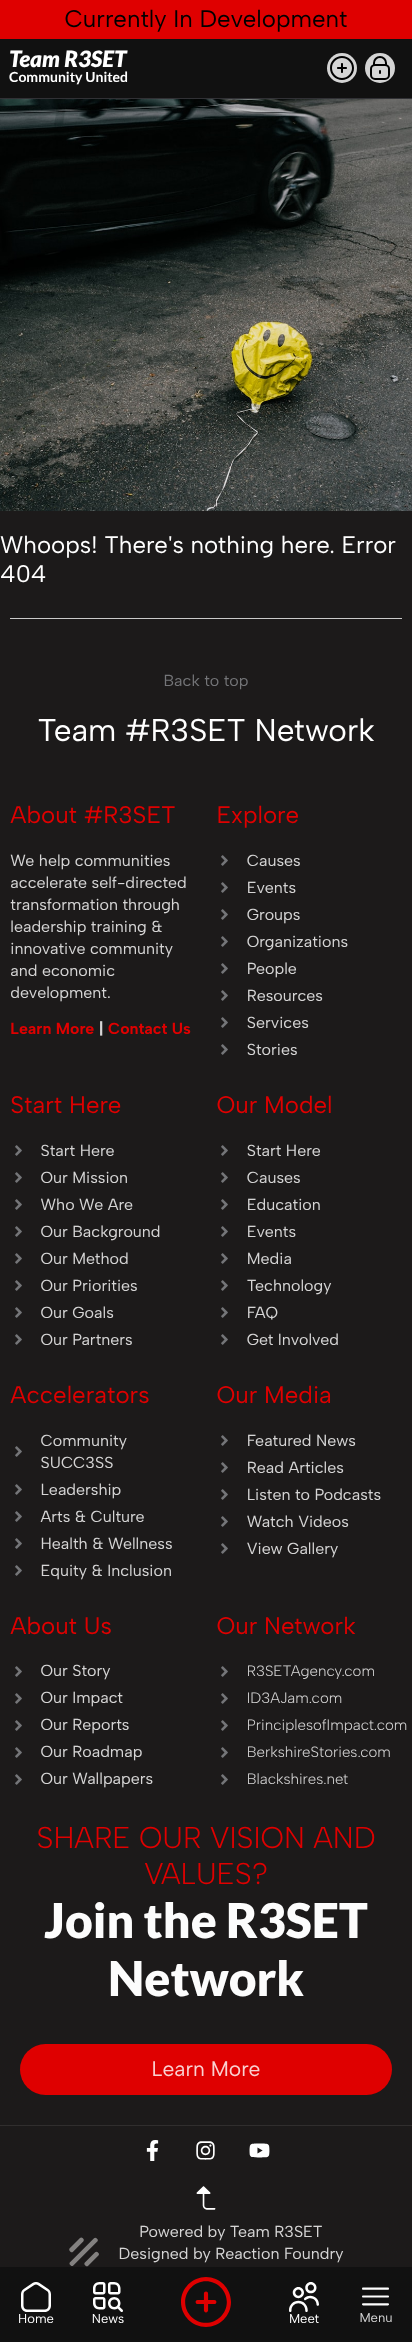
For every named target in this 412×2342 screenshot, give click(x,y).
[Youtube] (259, 2150)
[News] (108, 2297)
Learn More (54, 1028)
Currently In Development (205, 18)
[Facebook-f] (152, 2150)
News (108, 2319)
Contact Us (149, 1028)
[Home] (36, 2297)
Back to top (206, 680)
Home (36, 2319)
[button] (342, 68)
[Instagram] (205, 2150)
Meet (304, 2319)
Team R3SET (68, 65)
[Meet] (304, 2297)
